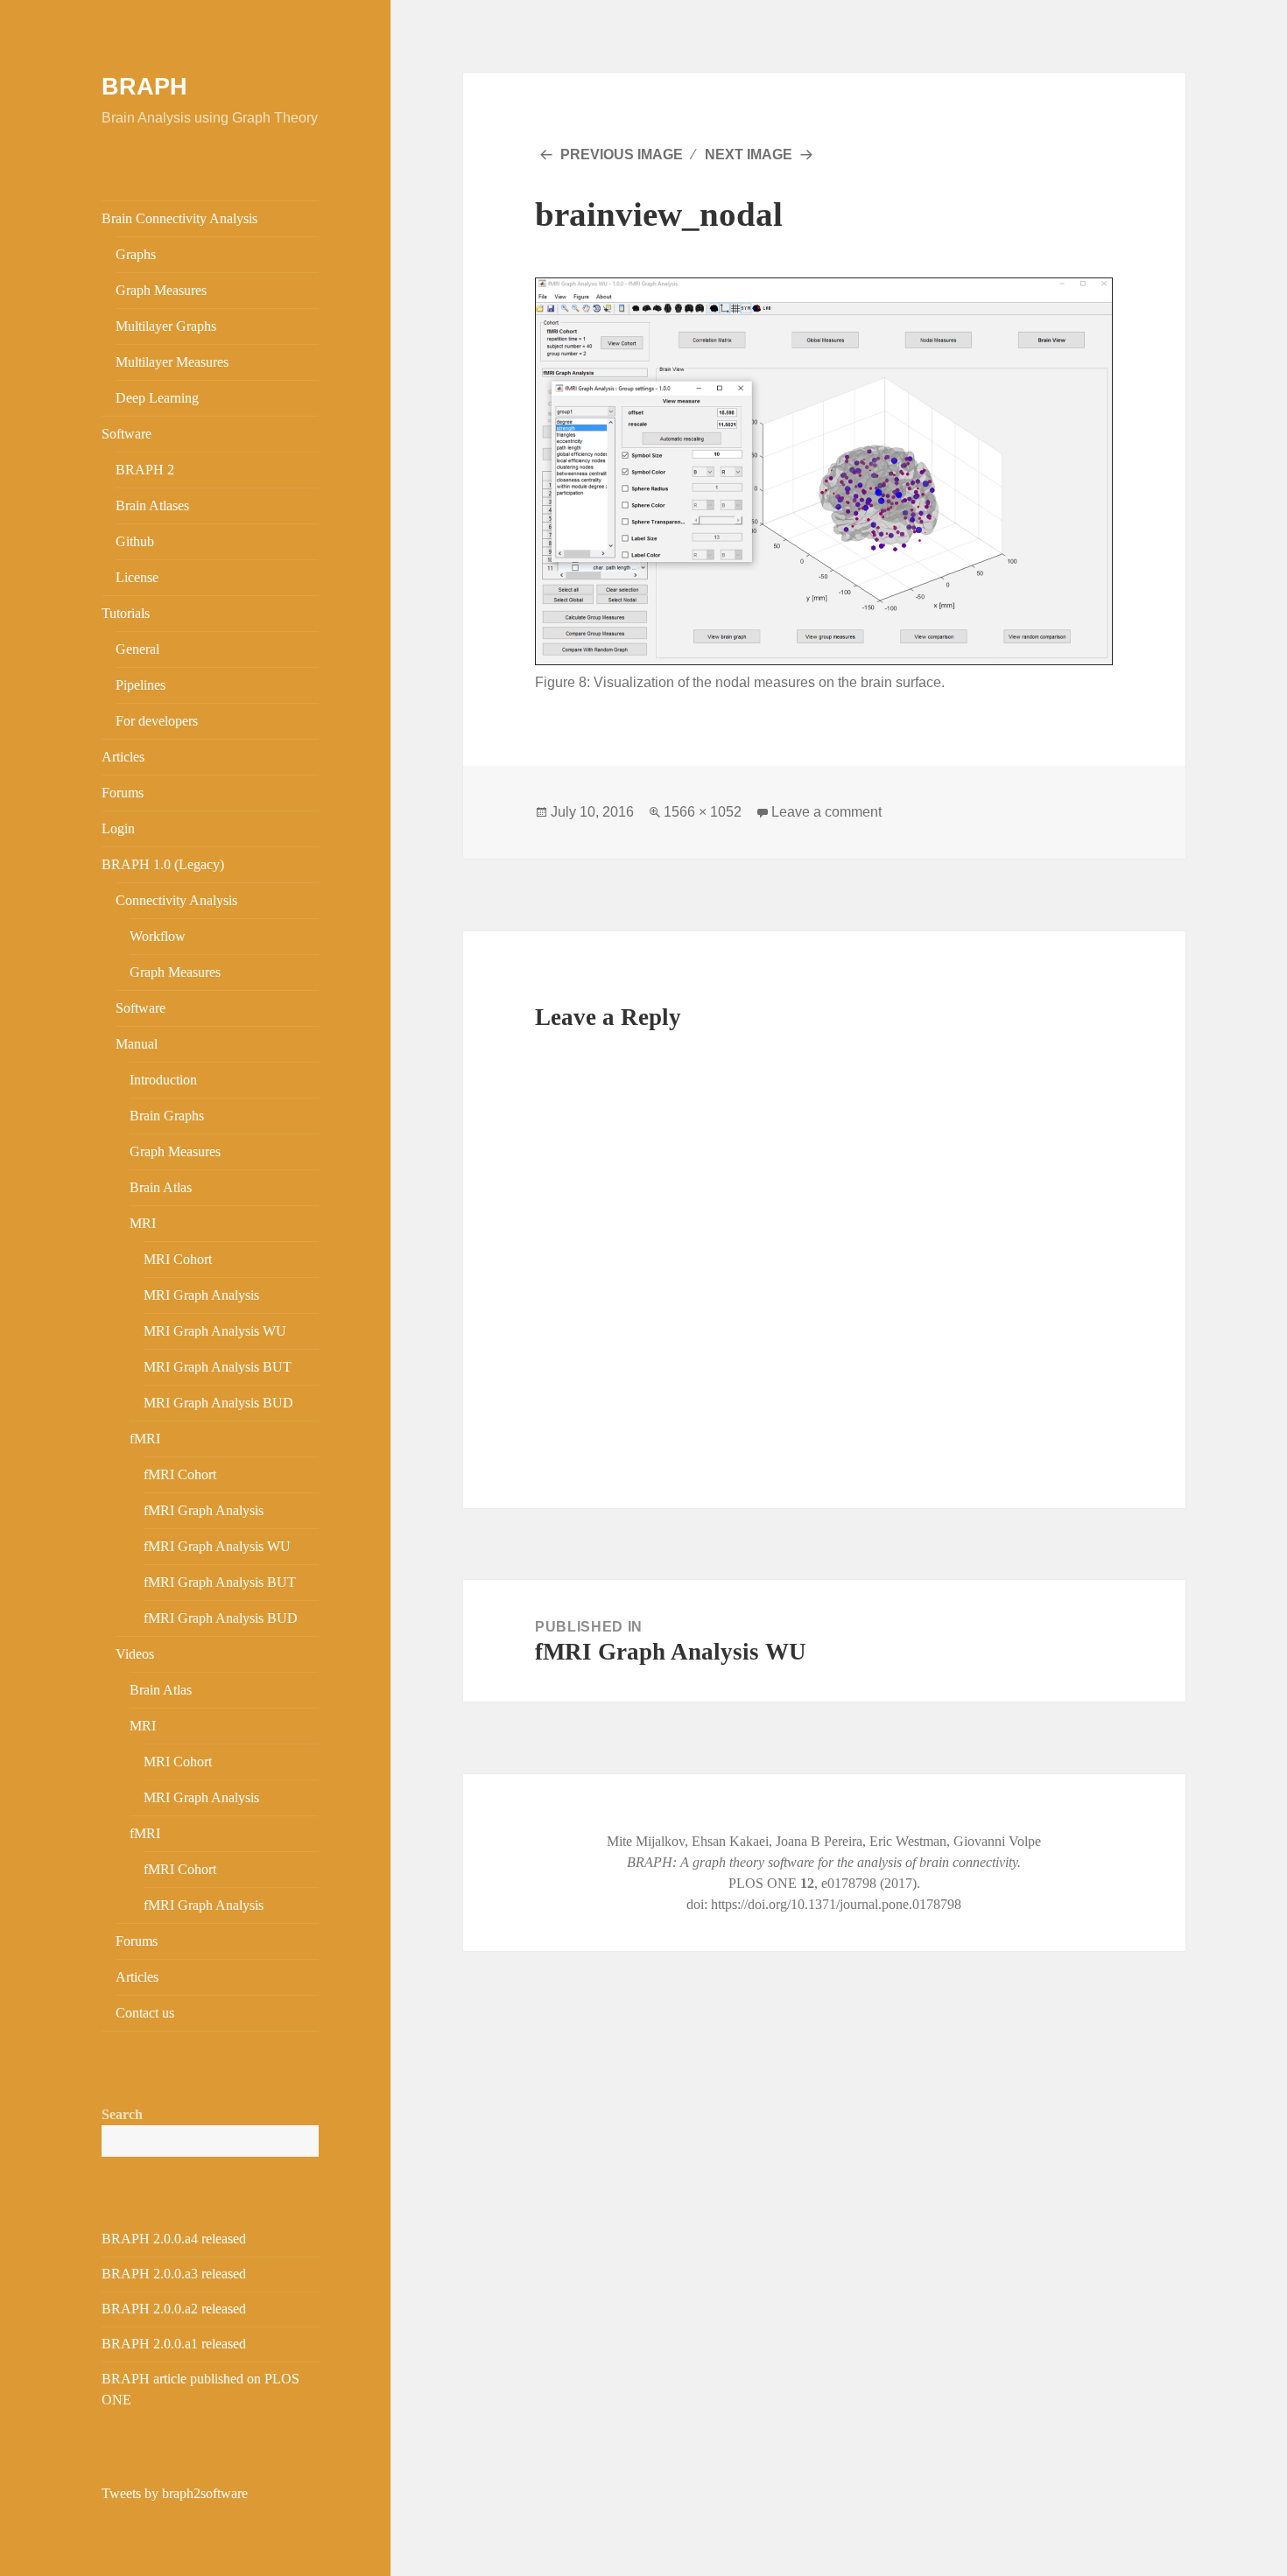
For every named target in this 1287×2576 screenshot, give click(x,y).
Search (122, 2114)
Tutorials (126, 613)
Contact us (145, 2013)
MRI (143, 1223)
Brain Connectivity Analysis (179, 218)
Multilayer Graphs (166, 326)
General (137, 649)
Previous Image (622, 154)
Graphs (136, 254)
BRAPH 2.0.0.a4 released (174, 2239)
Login (118, 828)
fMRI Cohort (180, 1474)
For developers (157, 721)
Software (127, 434)
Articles (123, 757)
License (137, 577)
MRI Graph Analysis (201, 1295)
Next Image (749, 154)
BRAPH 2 (145, 470)
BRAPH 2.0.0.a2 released (174, 2309)
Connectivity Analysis (176, 900)
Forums (123, 793)
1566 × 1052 (703, 812)
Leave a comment (826, 812)
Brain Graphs (167, 1116)
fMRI (145, 1439)
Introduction (163, 1080)
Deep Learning (157, 398)
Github (135, 541)
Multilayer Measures (172, 362)
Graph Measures (161, 290)
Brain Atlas (161, 1187)
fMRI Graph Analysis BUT (220, 1582)
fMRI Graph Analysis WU (217, 1546)
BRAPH (144, 87)
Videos (135, 1654)
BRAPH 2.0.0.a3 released (174, 2274)
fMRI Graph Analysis (204, 1510)
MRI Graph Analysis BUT (218, 1367)
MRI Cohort (178, 1259)
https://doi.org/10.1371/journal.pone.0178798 (836, 1904)
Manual (137, 1044)
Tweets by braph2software (175, 2493)
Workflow (158, 936)
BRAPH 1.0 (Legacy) (163, 864)
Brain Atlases (152, 505)
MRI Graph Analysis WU (215, 1331)
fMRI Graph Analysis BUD (221, 1618)
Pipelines (141, 685)
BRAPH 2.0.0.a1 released (174, 2344)
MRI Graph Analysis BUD (218, 1403)
